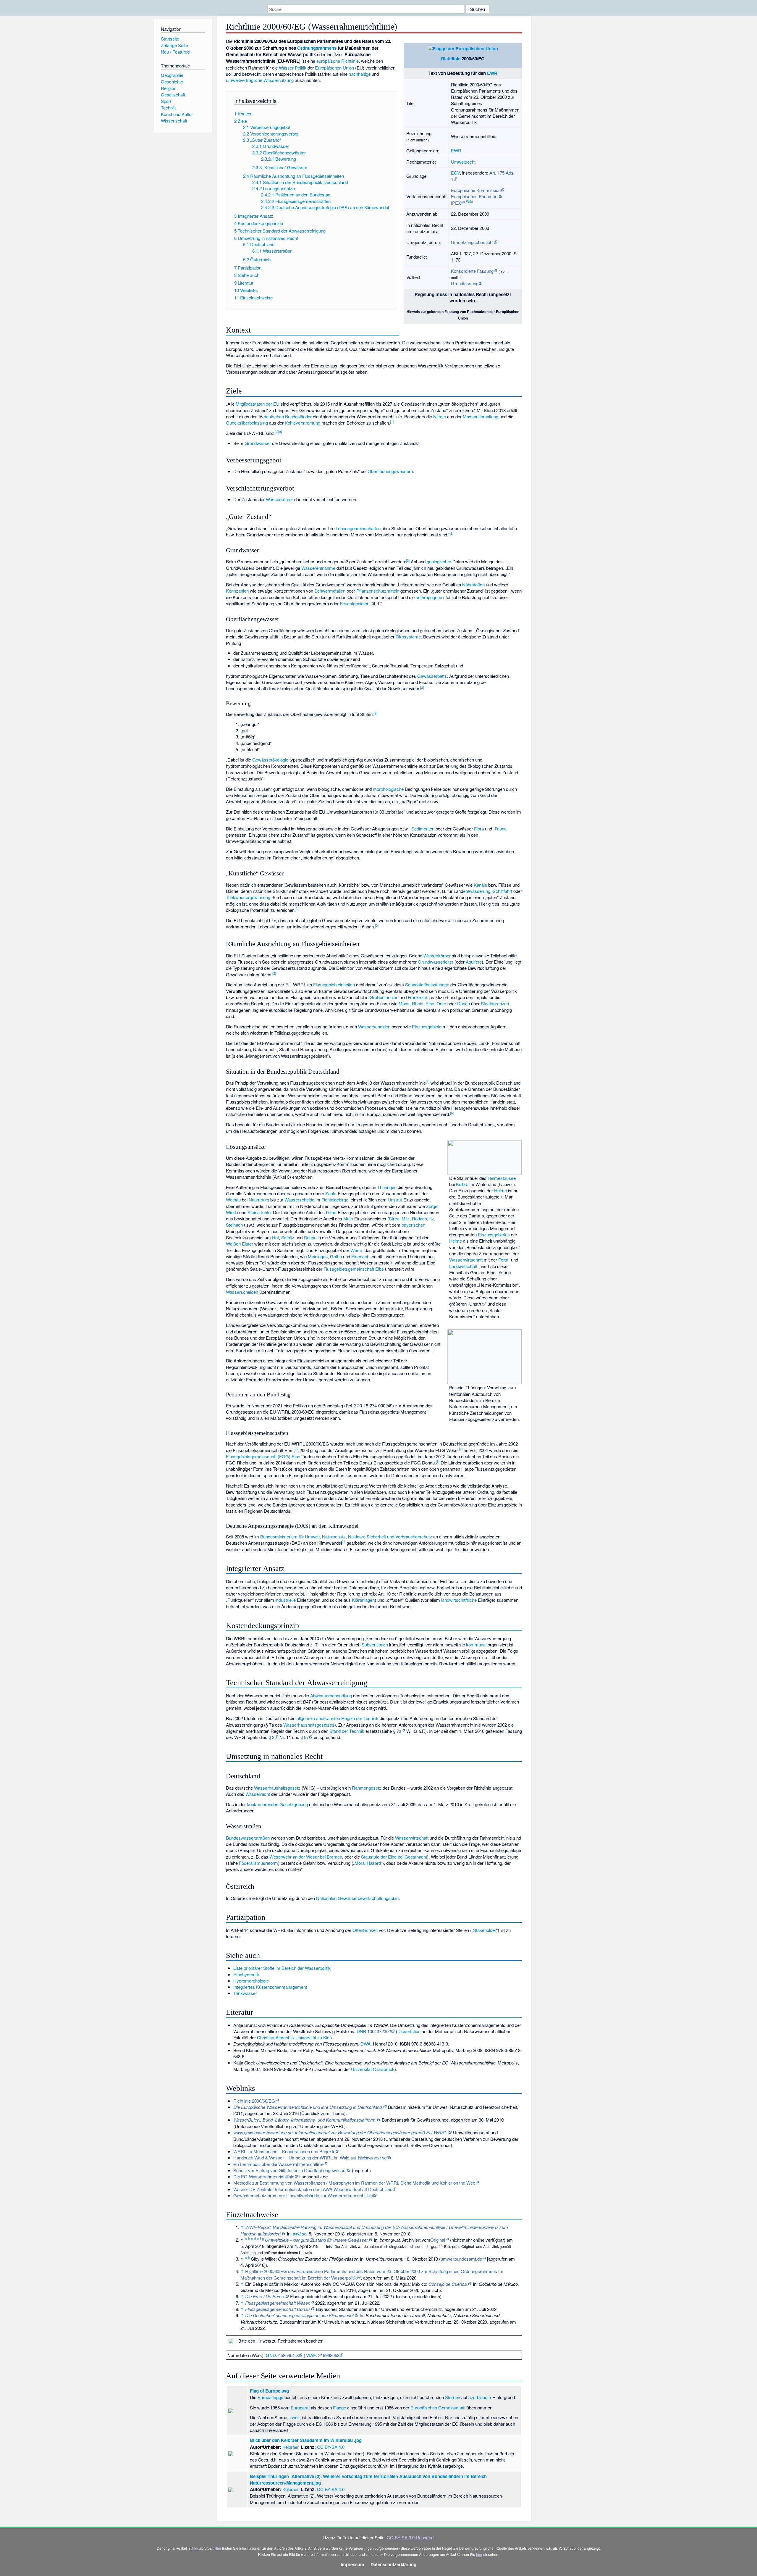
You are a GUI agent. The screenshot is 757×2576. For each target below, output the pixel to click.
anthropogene (429, 597)
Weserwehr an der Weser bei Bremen (306, 1857)
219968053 (329, 2355)
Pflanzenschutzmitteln (378, 591)
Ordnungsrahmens (317, 48)
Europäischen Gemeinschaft (438, 2408)
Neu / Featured (175, 52)
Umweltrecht (463, 162)
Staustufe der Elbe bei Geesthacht (394, 1857)
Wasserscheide (299, 1200)
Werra (356, 1250)
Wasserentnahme (318, 568)
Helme (500, 1190)
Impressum (352, 2564)
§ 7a (397, 1731)
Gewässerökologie (270, 760)
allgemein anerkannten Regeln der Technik (338, 1718)
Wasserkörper (279, 499)
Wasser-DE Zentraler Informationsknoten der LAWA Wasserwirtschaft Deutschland (313, 2189)
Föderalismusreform (258, 1863)
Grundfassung (465, 283)
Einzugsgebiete (427, 1026)
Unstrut (395, 1200)
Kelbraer (290, 2447)
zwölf (295, 2417)
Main (348, 1218)
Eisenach (360, 1256)
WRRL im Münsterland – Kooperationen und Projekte (284, 2151)
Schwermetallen (330, 591)
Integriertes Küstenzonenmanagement (270, 1987)
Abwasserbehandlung (331, 1695)
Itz (432, 1218)
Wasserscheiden (374, 1026)
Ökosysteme (408, 637)
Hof (275, 1237)
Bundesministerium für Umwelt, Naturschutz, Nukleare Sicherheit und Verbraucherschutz (346, 1537)
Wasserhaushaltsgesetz (277, 1788)
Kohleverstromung (303, 423)
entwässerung (477, 891)
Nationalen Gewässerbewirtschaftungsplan (357, 1898)
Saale (331, 1193)
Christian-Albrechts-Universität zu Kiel (294, 2037)
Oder (441, 1003)
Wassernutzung (279, 80)
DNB (361, 2031)
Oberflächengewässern (390, 471)
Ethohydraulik (246, 1974)
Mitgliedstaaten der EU (258, 404)
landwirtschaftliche (459, 1600)
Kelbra (462, 1184)
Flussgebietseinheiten (334, 984)
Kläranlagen (363, 1600)
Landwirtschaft (463, 1266)
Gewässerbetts (432, 676)
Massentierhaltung (481, 416)
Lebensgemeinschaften (358, 528)
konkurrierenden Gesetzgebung (277, 1804)
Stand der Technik (347, 1731)
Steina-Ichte (259, 1212)
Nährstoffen (473, 584)
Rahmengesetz (367, 1788)
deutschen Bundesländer (288, 416)
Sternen (453, 2397)
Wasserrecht (258, 1794)
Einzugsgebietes (494, 1234)
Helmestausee (502, 1178)
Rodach (419, 1218)
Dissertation (409, 2031)
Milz (406, 1218)
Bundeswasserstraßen (248, 1838)
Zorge (432, 1206)
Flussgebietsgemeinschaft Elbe (354, 1269)
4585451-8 (288, 2355)
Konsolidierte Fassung (472, 271)
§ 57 (305, 1737)
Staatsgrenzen (495, 1003)
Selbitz (288, 1237)
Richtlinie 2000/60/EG (254, 2101)
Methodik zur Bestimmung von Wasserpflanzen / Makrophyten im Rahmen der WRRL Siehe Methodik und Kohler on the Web (354, 2183)
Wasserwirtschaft (466, 1260)
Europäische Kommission (476, 190)
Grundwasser (258, 443)
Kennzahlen (237, 591)
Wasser (286, 68)
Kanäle (480, 885)
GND (271, 2355)
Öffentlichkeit (365, 1930)
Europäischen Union (334, 68)
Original (438, 2240)
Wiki (469, 201)
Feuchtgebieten (355, 603)
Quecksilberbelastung (247, 423)
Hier (218, 2548)
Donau (464, 1003)
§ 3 (271, 1737)
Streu (394, 1218)
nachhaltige (360, 74)
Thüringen (387, 1187)
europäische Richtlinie (338, 61)
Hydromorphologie (251, 1981)
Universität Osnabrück (373, 2069)
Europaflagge (270, 2397)
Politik (301, 68)
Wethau (233, 1200)
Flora (479, 829)
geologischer (439, 561)
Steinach (234, 1225)
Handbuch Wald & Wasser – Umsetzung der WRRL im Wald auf (310, 2158)
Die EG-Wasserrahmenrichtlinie (264, 2176)
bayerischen (413, 1225)
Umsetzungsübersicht (472, 242)
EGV (455, 173)
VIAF (311, 2355)
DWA (365, 2044)
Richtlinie (451, 59)
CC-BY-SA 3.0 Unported (410, 2537)
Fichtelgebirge (335, 1200)
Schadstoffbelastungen (427, 984)
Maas (404, 1003)
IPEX (456, 203)
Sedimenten (423, 829)
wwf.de (300, 2234)
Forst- (504, 1260)
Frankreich (418, 997)
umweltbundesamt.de (461, 2259)
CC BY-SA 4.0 (331, 2447)
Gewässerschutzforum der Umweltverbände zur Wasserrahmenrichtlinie (303, 2195)
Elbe (430, 1003)
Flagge (339, 2408)
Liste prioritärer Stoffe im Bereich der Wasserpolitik (282, 1968)
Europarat (300, 2408)
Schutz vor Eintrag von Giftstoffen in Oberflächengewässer (290, 2170)
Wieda (232, 1212)
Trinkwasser (245, 1993)
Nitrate (440, 416)
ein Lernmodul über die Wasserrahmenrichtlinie (278, 2164)
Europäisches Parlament (475, 196)
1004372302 (379, 2031)
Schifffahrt (502, 891)
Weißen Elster (240, 1244)
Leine (331, 1212)
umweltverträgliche (244, 80)
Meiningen (318, 1256)
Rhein (418, 1003)
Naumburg (259, 1200)
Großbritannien (384, 997)
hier (195, 2548)
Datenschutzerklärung (393, 2564)
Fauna (501, 829)
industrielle (286, 1600)
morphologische (388, 789)
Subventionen (375, 1645)
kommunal (476, 1645)
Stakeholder (485, 1930)
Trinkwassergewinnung (248, 897)
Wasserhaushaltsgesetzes (309, 1725)
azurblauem (480, 2397)
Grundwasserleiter (436, 962)
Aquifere (474, 962)
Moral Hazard (368, 1863)
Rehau (310, 1237)
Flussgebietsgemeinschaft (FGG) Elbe (263, 1456)
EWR (492, 73)
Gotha (336, 1256)
